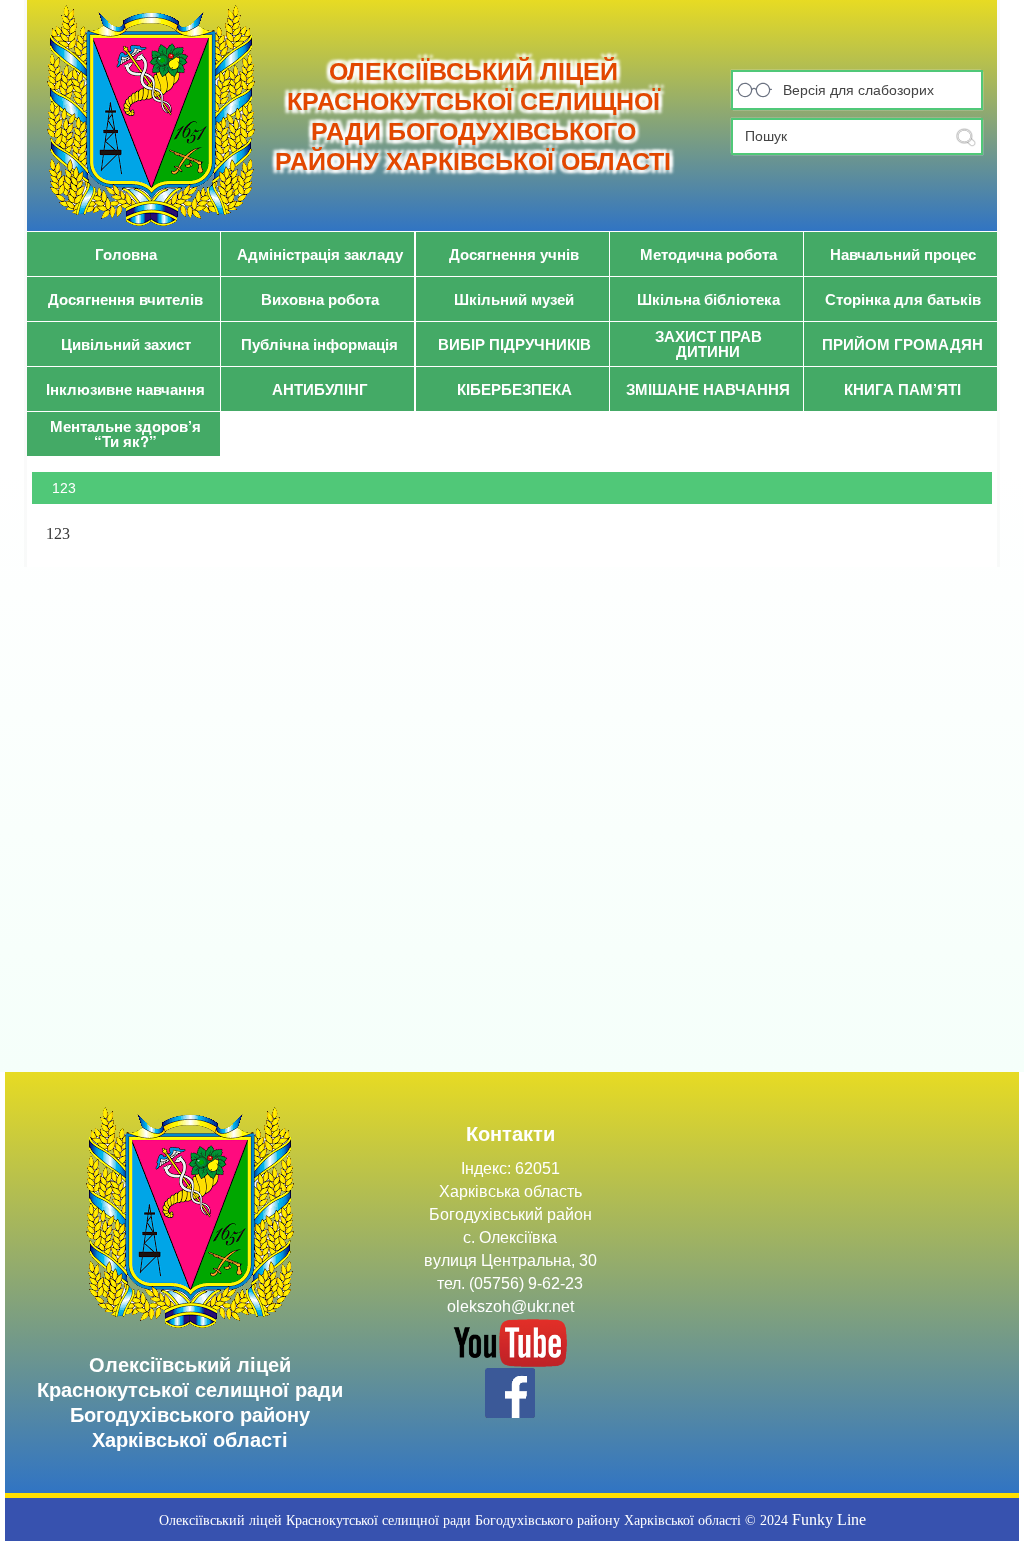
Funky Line (829, 1519)
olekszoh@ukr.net (510, 1306)
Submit (966, 137)
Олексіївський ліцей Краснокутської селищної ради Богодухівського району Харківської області (473, 116)
